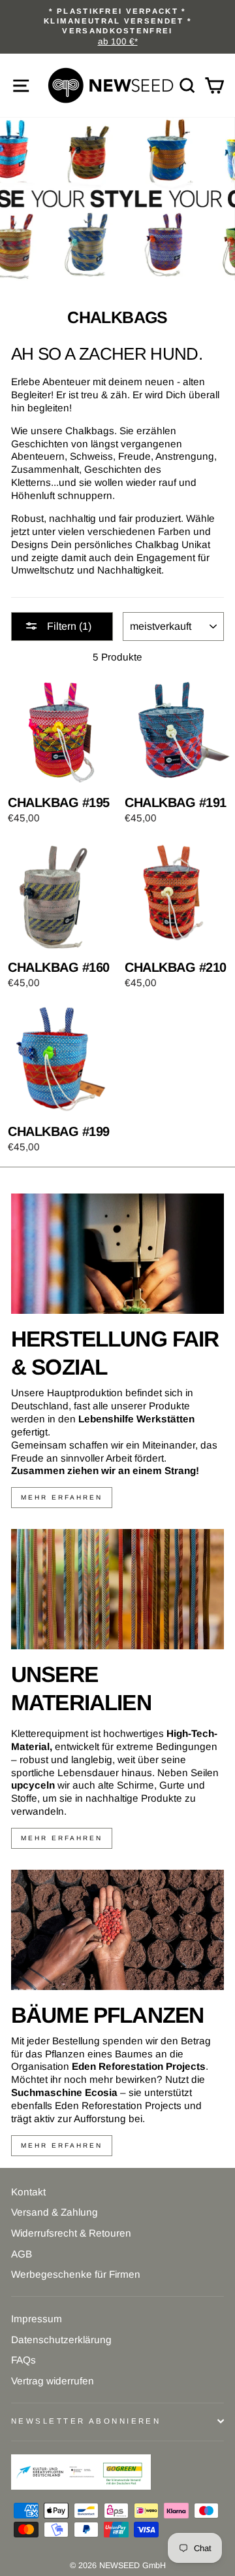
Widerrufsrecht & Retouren (71, 2233)
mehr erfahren (62, 1497)
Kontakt (28, 2192)
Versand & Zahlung (55, 2212)
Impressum (37, 2319)
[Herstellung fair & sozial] (117, 1253)
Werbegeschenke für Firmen (76, 2274)
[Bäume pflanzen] (117, 1930)
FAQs (23, 2360)
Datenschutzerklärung (61, 2340)
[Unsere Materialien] (117, 1589)
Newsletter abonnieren (86, 2421)
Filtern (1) (68, 626)
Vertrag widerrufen (53, 2381)
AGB (22, 2254)
